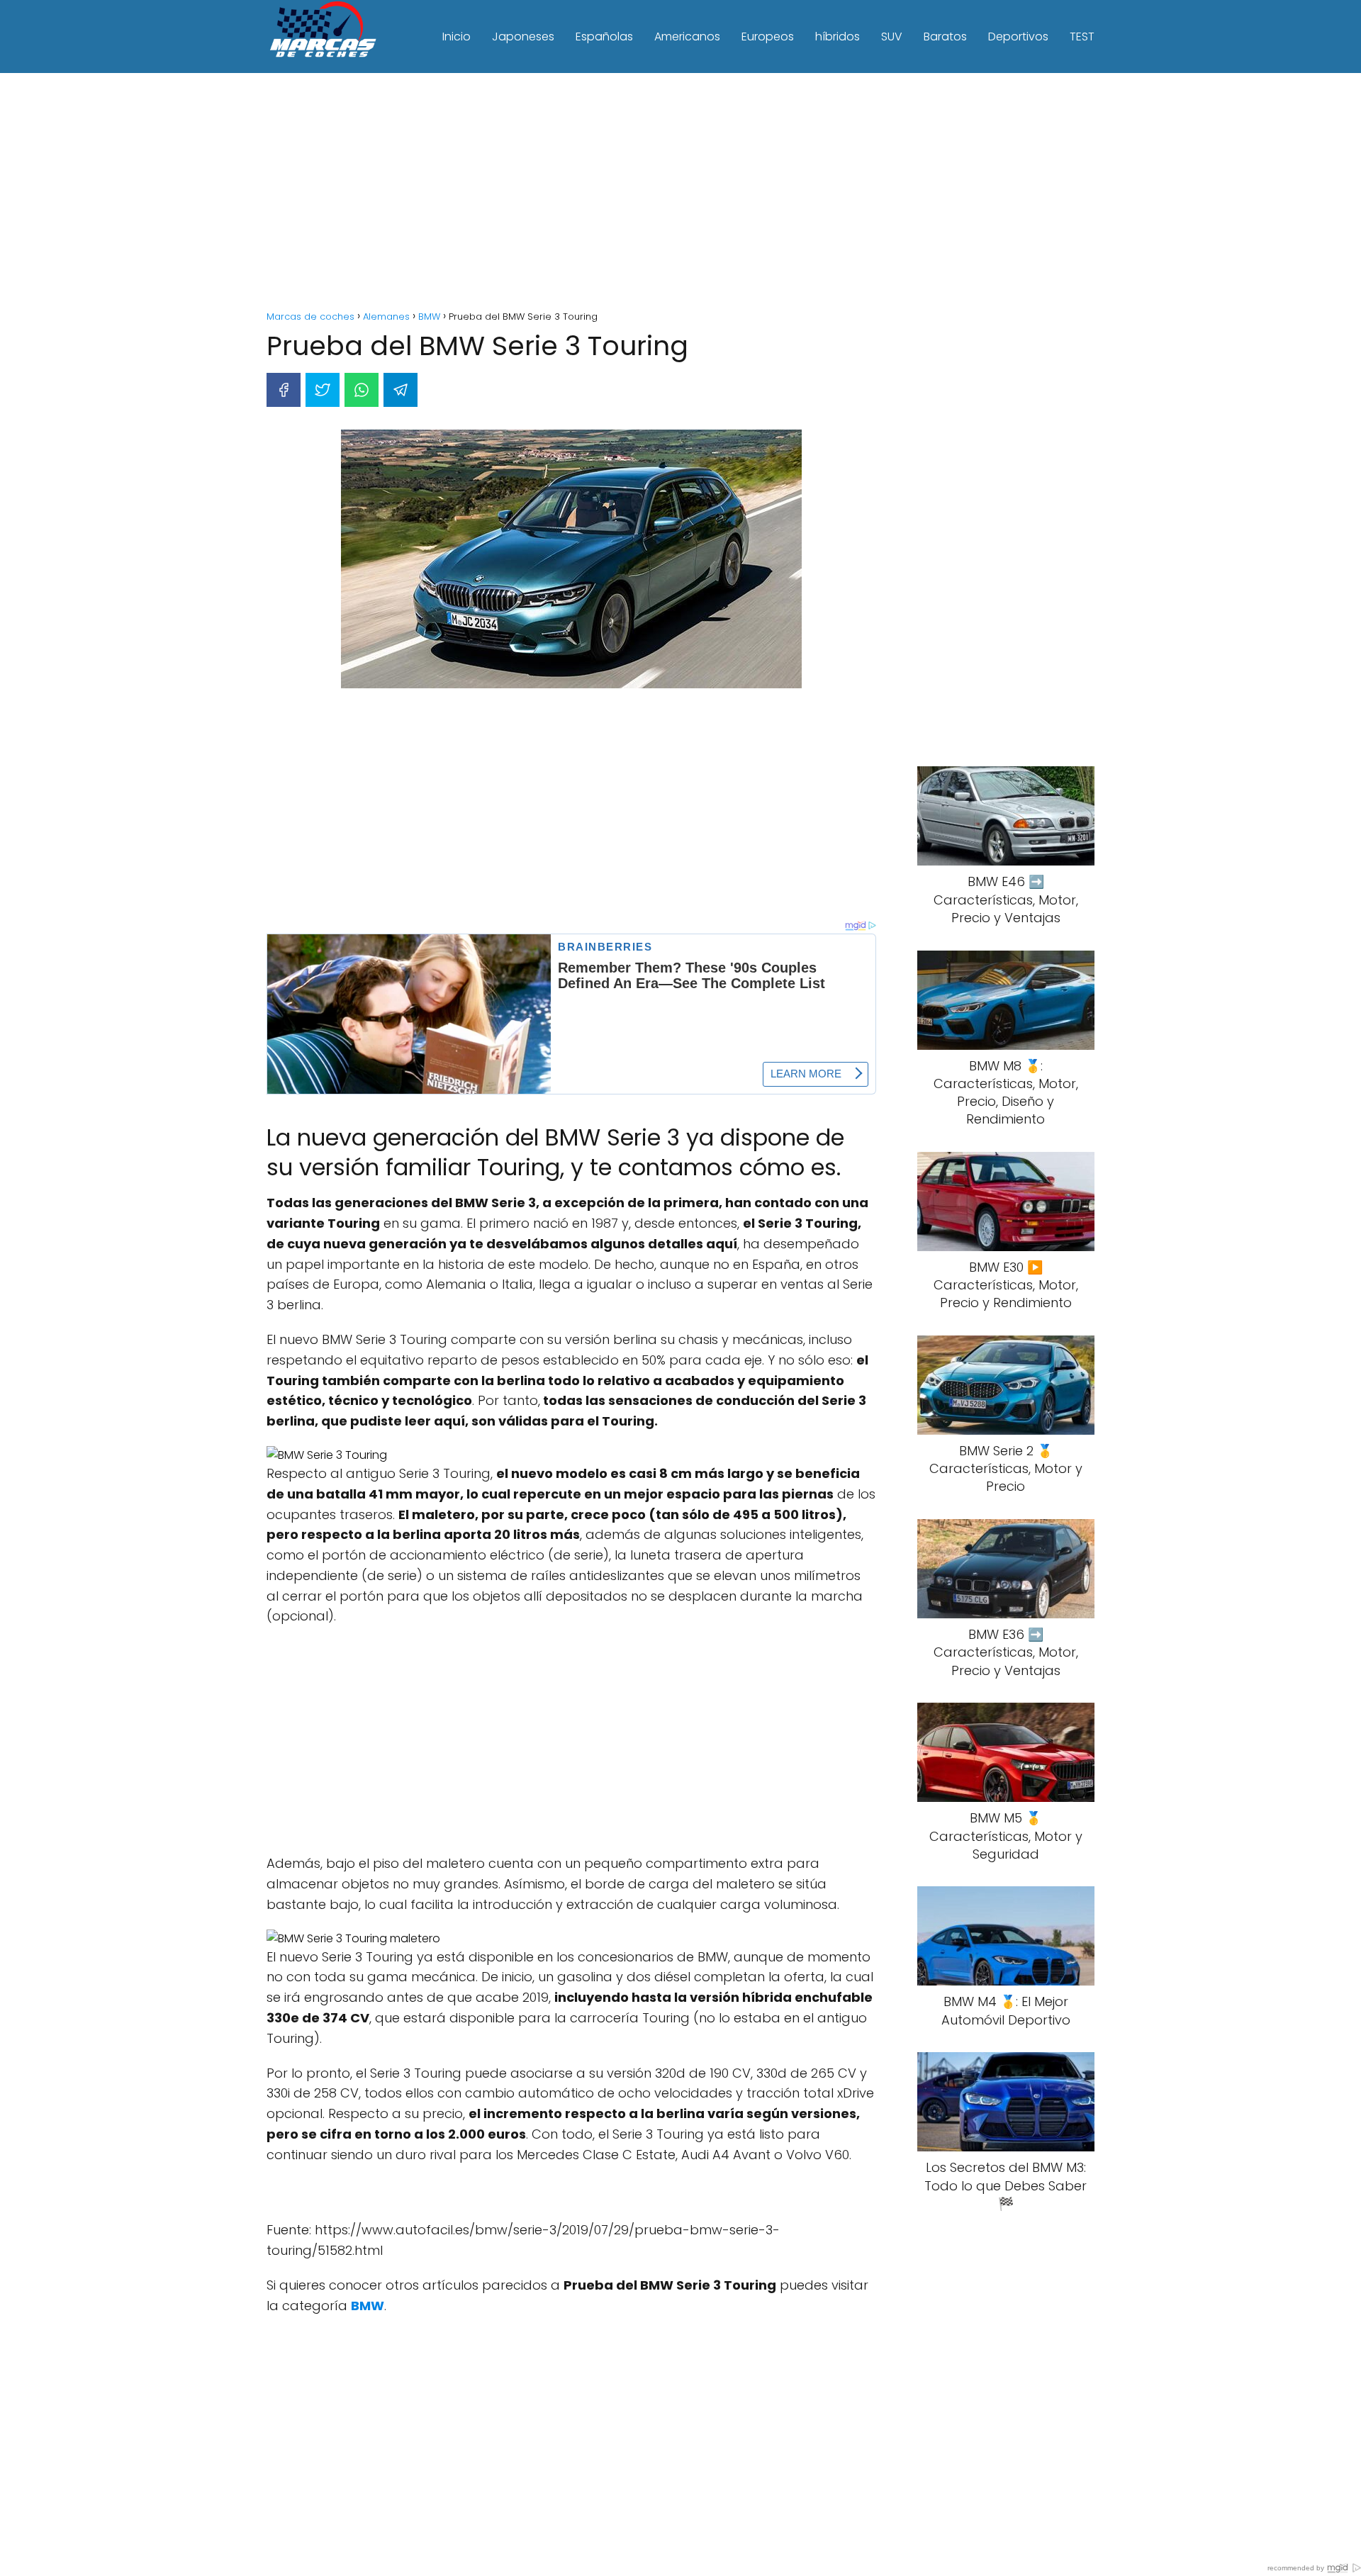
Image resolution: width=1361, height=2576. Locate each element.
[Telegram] (401, 390)
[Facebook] (284, 390)
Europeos (768, 37)
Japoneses (523, 37)
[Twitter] (323, 390)
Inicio (457, 37)
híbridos (838, 37)
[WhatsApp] (362, 390)
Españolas (604, 37)
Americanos (687, 37)
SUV (892, 37)
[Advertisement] (680, 194)
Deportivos (1018, 37)
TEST (1082, 37)
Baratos (945, 37)
